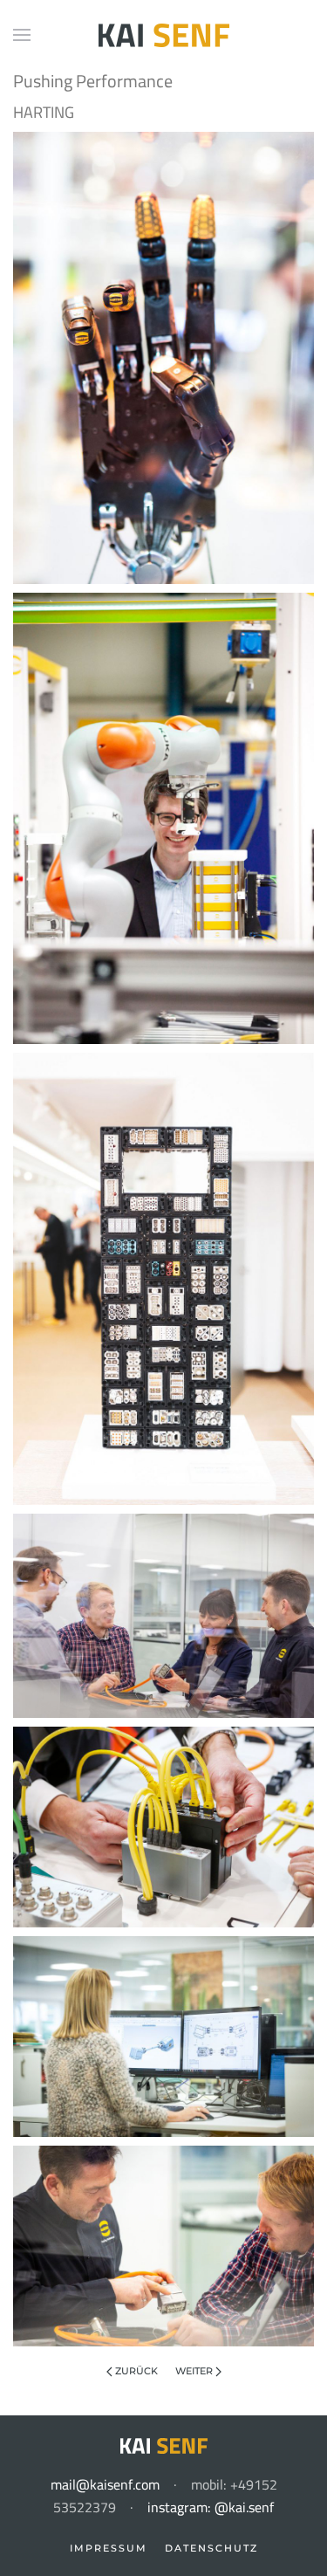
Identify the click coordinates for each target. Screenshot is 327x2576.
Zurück (135, 2371)
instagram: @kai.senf (211, 2507)
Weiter (195, 2371)
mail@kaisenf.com (105, 2484)
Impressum (109, 2548)
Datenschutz (211, 2548)
